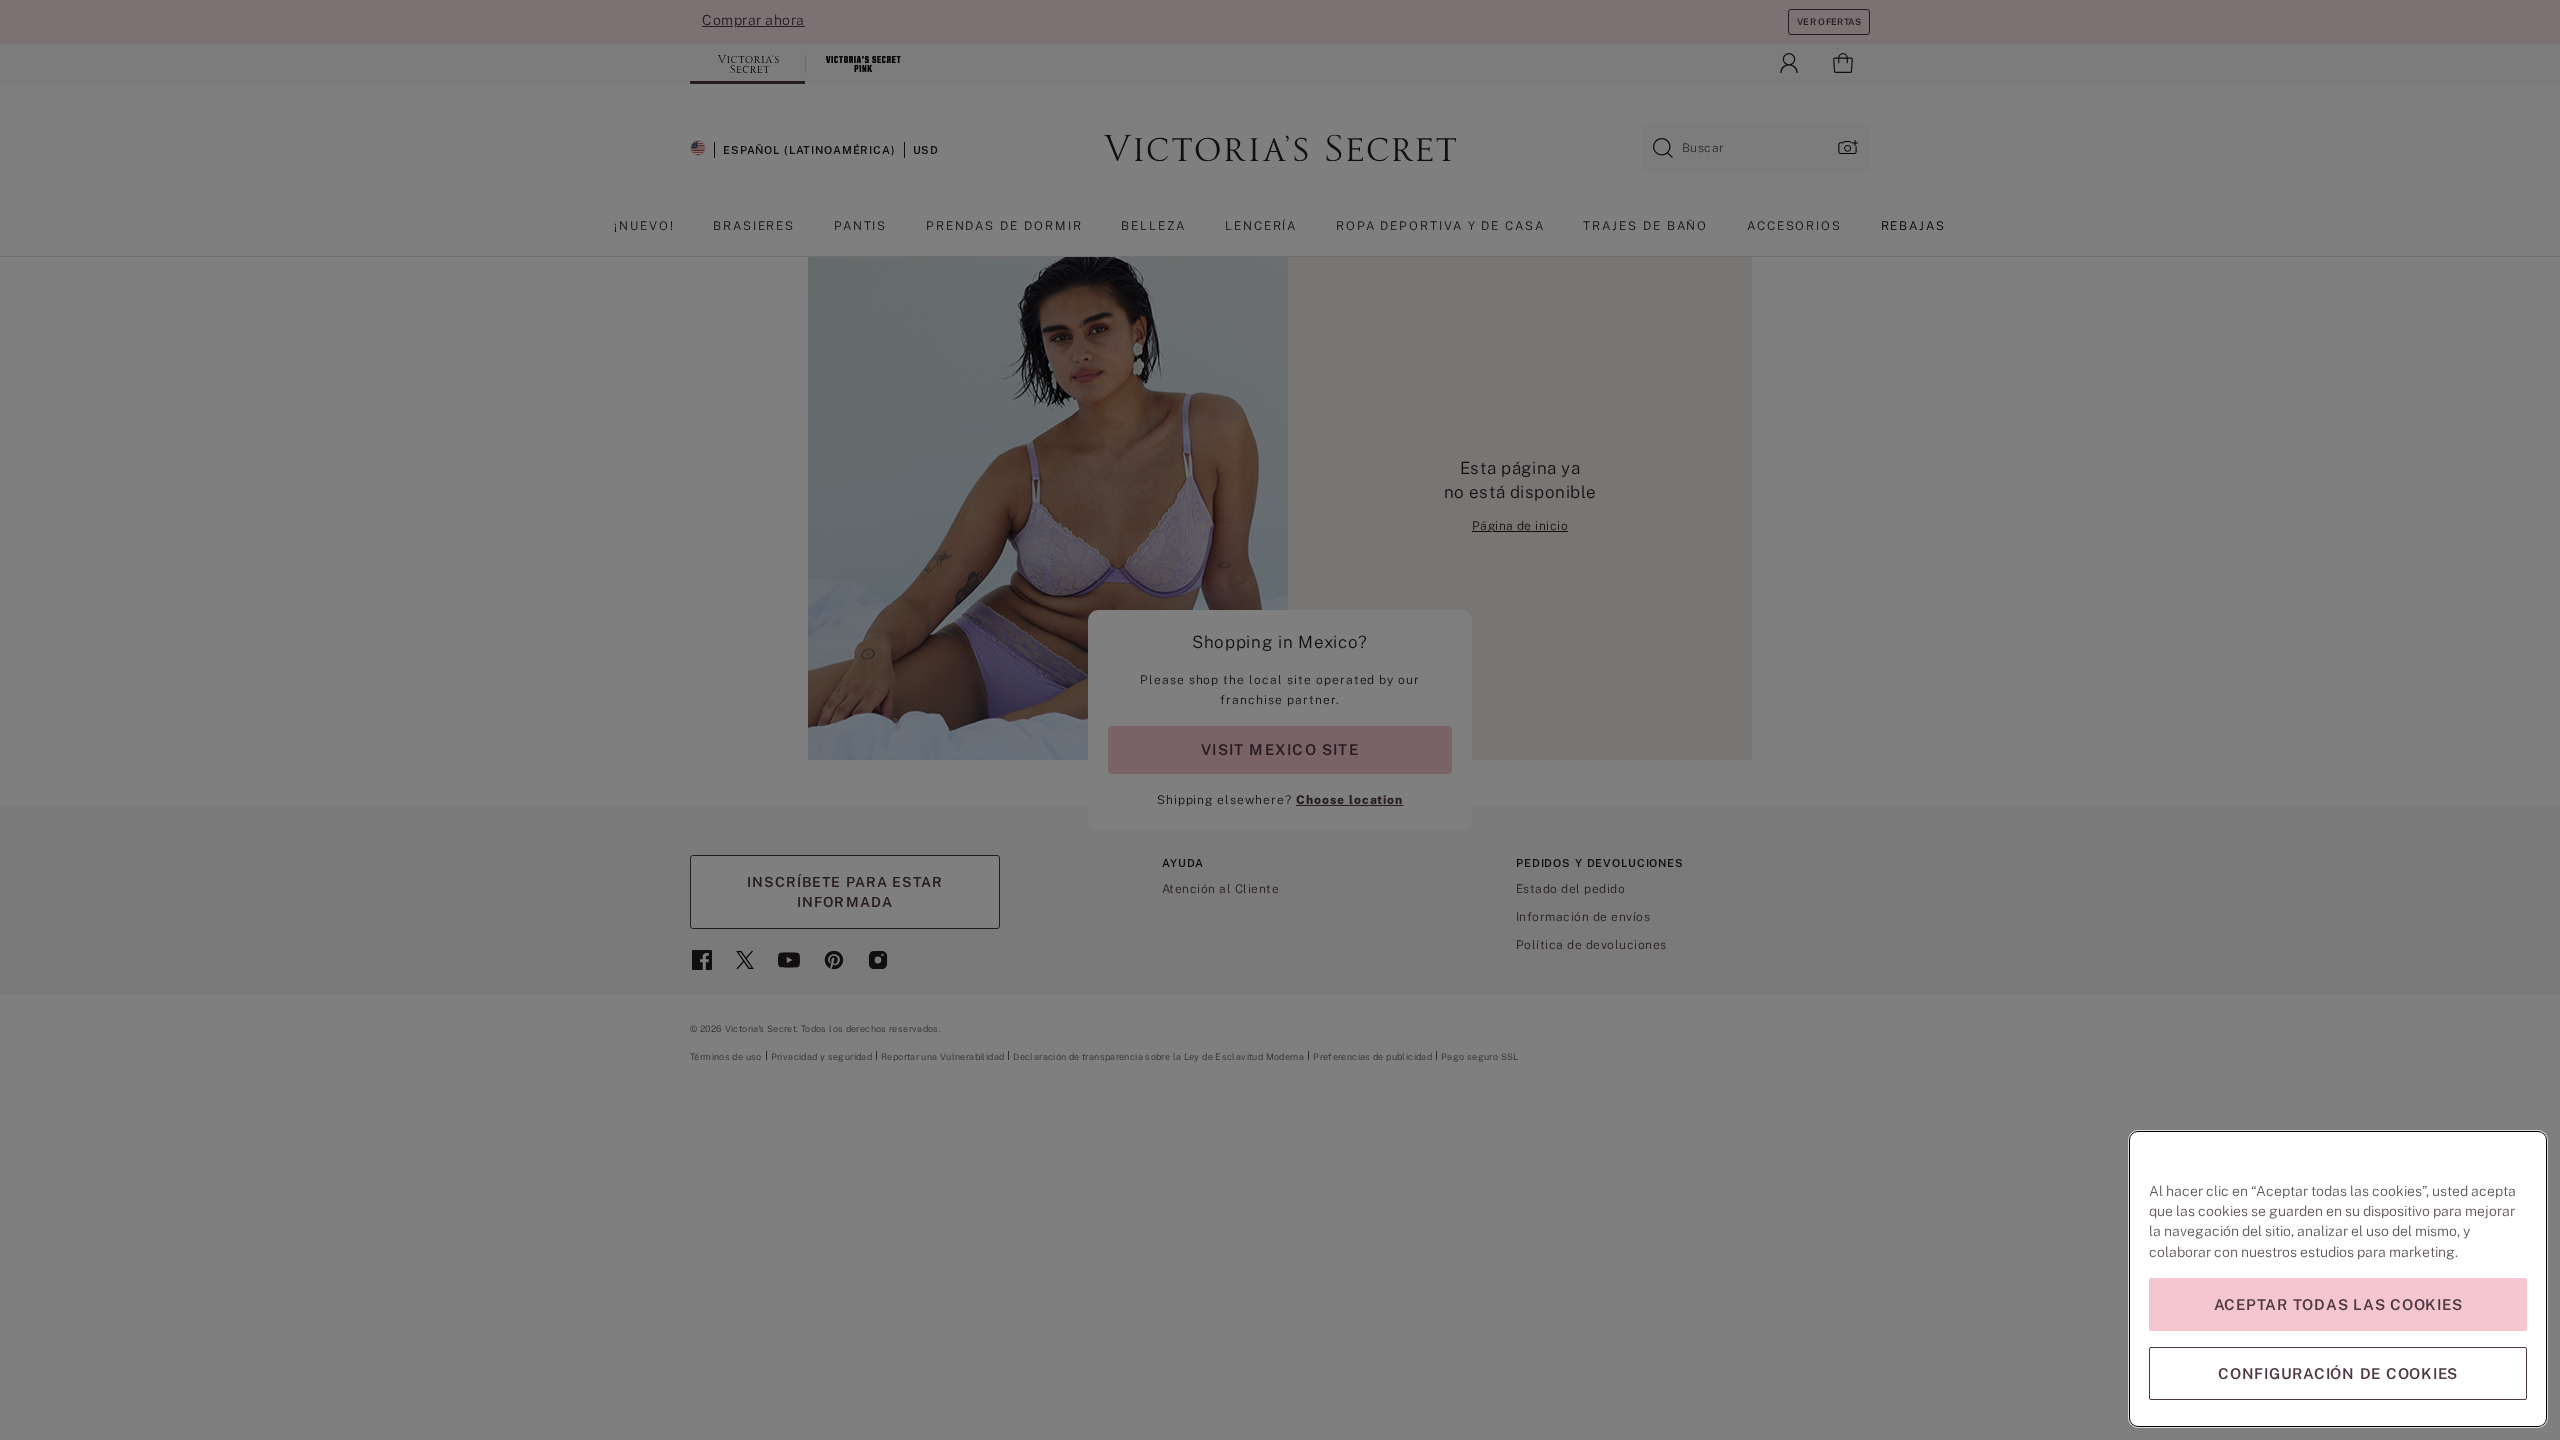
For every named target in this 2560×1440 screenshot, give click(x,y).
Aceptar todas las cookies (2338, 1304)
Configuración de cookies (2338, 1373)
